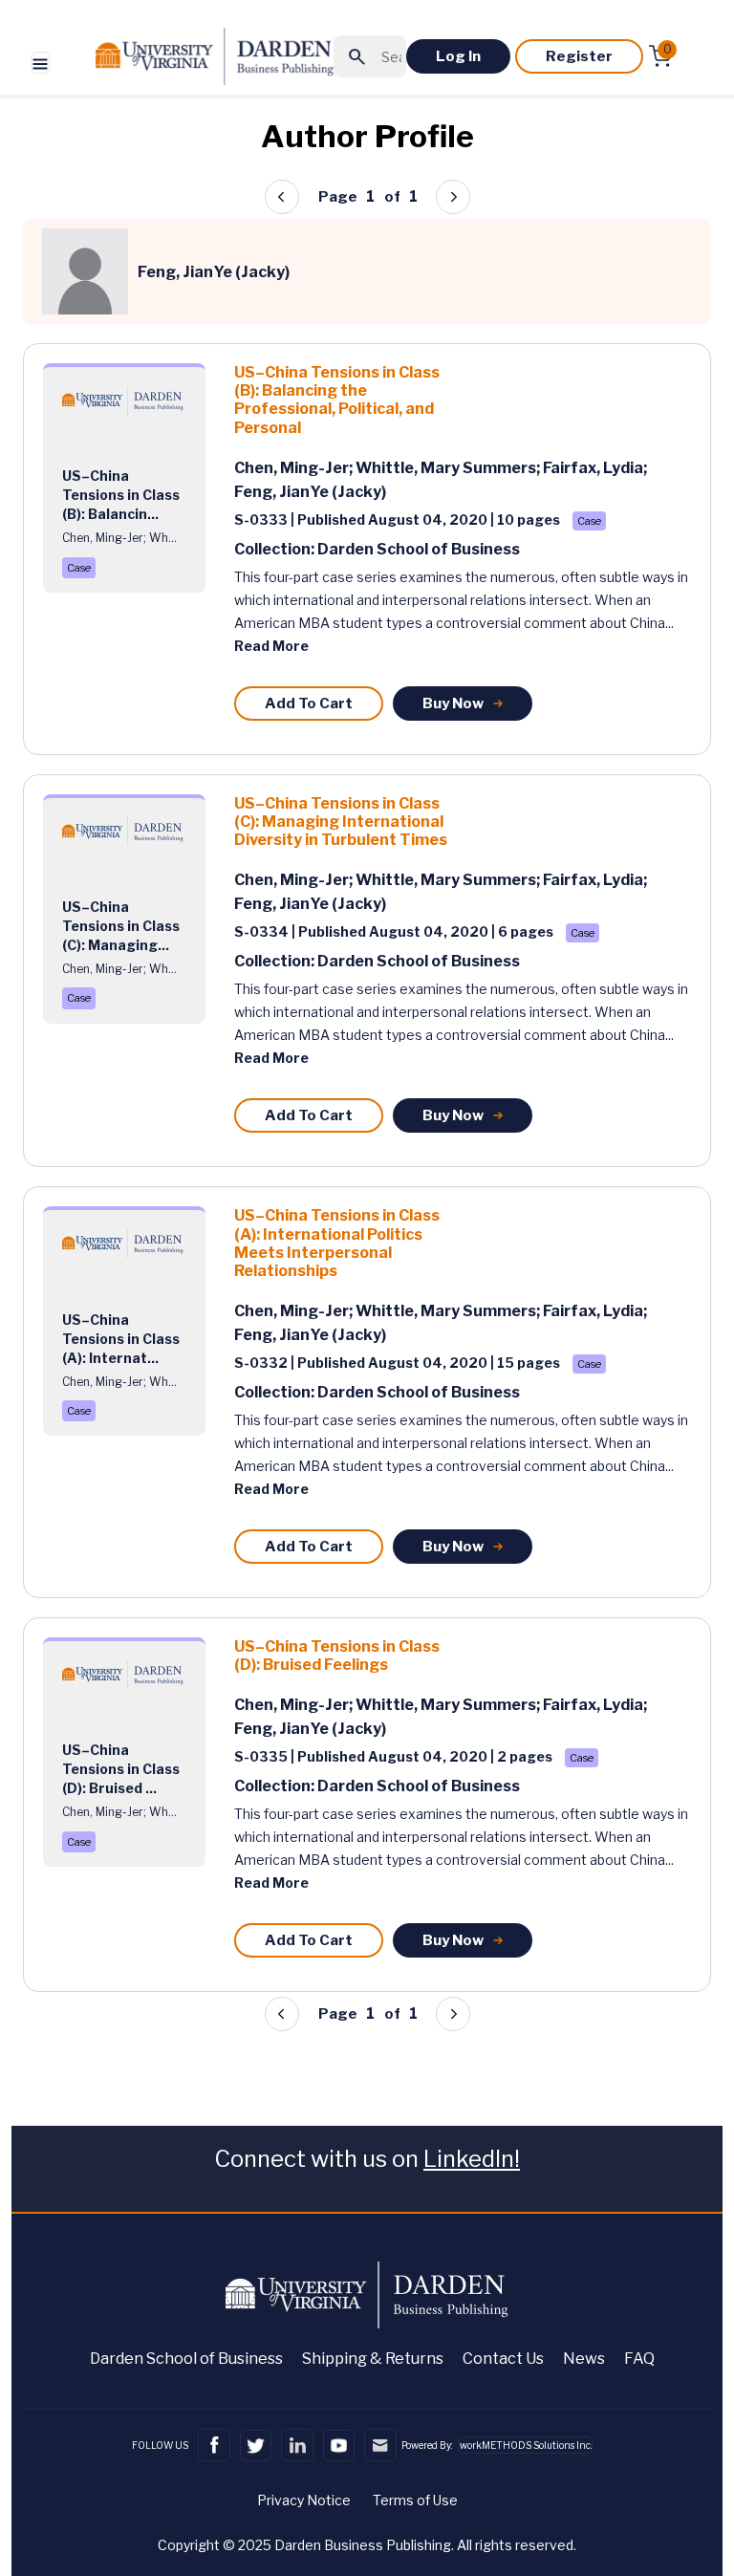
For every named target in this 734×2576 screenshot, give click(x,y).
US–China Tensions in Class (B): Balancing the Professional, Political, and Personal (337, 400)
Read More (271, 646)
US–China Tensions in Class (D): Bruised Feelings (337, 1656)
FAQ (639, 2359)
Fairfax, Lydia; (595, 468)
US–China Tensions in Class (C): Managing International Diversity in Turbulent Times (341, 822)
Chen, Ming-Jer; (295, 468)
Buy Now (453, 704)
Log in (458, 56)
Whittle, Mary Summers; (449, 468)
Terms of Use (415, 2500)
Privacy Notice (304, 2500)
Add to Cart (309, 704)
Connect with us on (367, 2159)
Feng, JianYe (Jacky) (310, 492)
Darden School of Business (186, 2359)
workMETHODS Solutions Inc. (526, 2445)
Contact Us (503, 2359)
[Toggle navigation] (40, 63)
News (584, 2359)
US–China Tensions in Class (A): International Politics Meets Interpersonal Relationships (337, 1243)
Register (579, 56)
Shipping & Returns (373, 2359)
